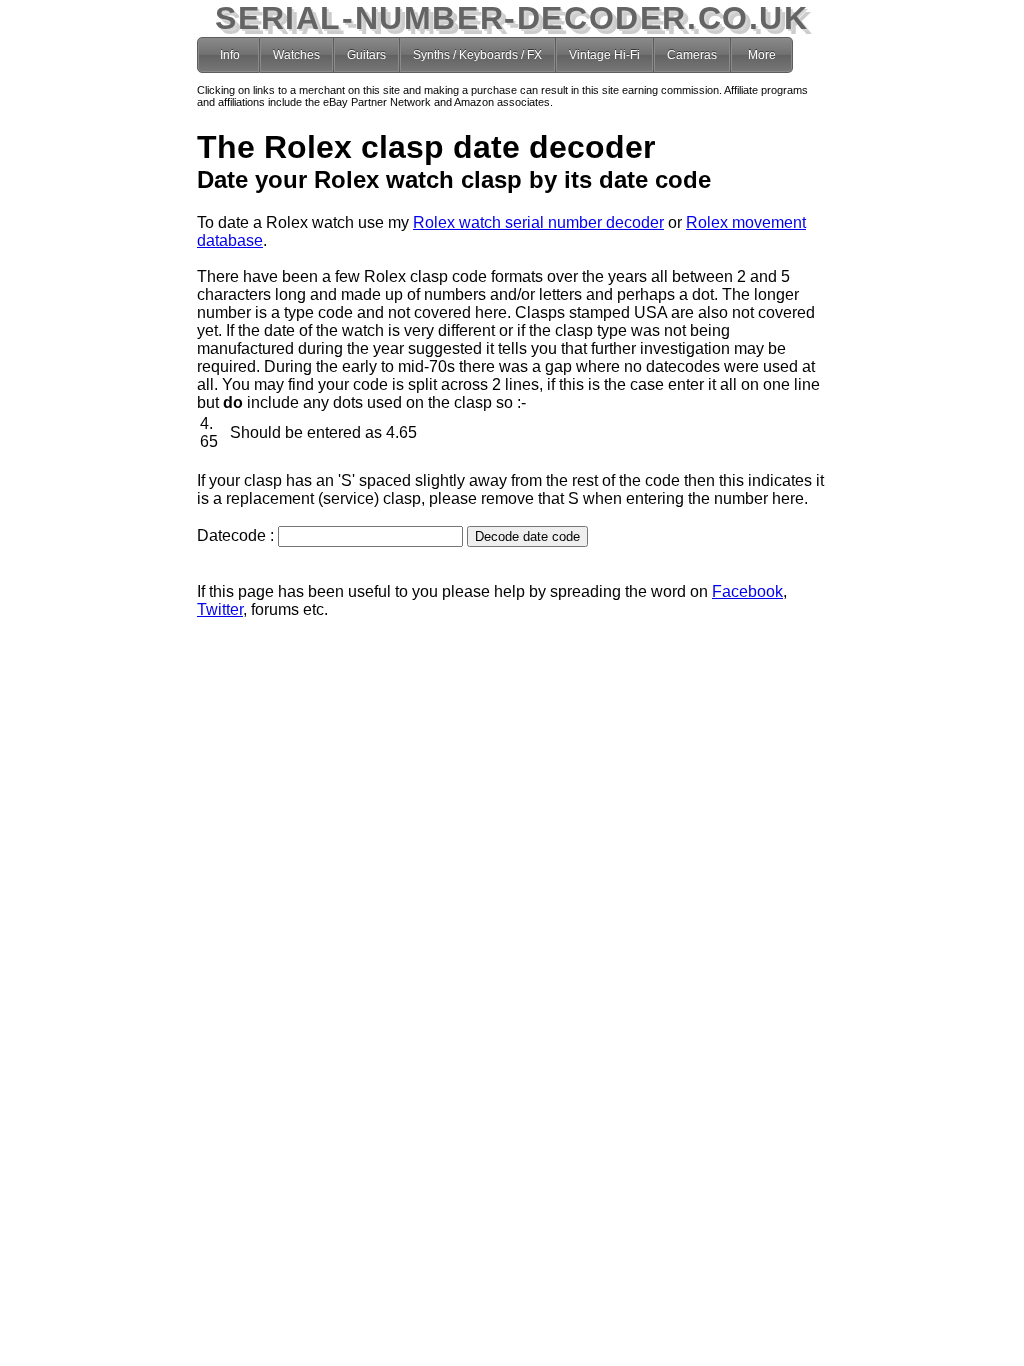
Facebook (747, 591)
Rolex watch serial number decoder (538, 222)
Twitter (220, 609)
